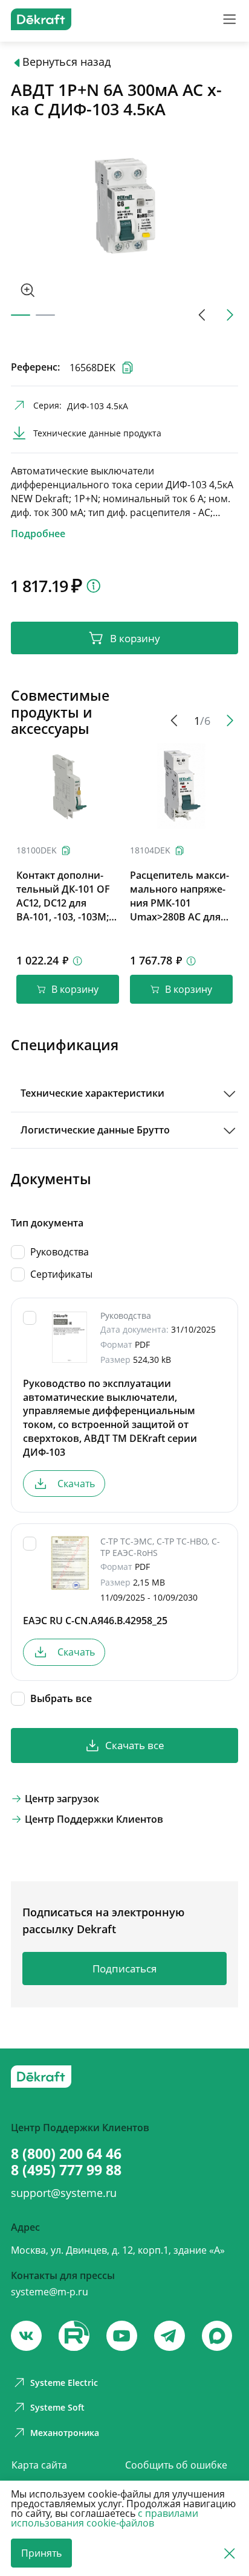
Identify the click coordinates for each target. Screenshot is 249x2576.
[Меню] (229, 19)
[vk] (26, 2336)
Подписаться (124, 1969)
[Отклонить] (229, 2553)
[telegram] (169, 2336)
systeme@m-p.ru (50, 2292)
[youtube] (74, 2336)
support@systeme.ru (64, 2193)
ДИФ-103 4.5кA (98, 406)
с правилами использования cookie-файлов (105, 2518)
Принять (41, 2553)
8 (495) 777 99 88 (66, 2170)
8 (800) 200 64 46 (66, 2154)
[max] (217, 2336)
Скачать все (135, 1745)
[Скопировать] (66, 850)
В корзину (135, 638)
